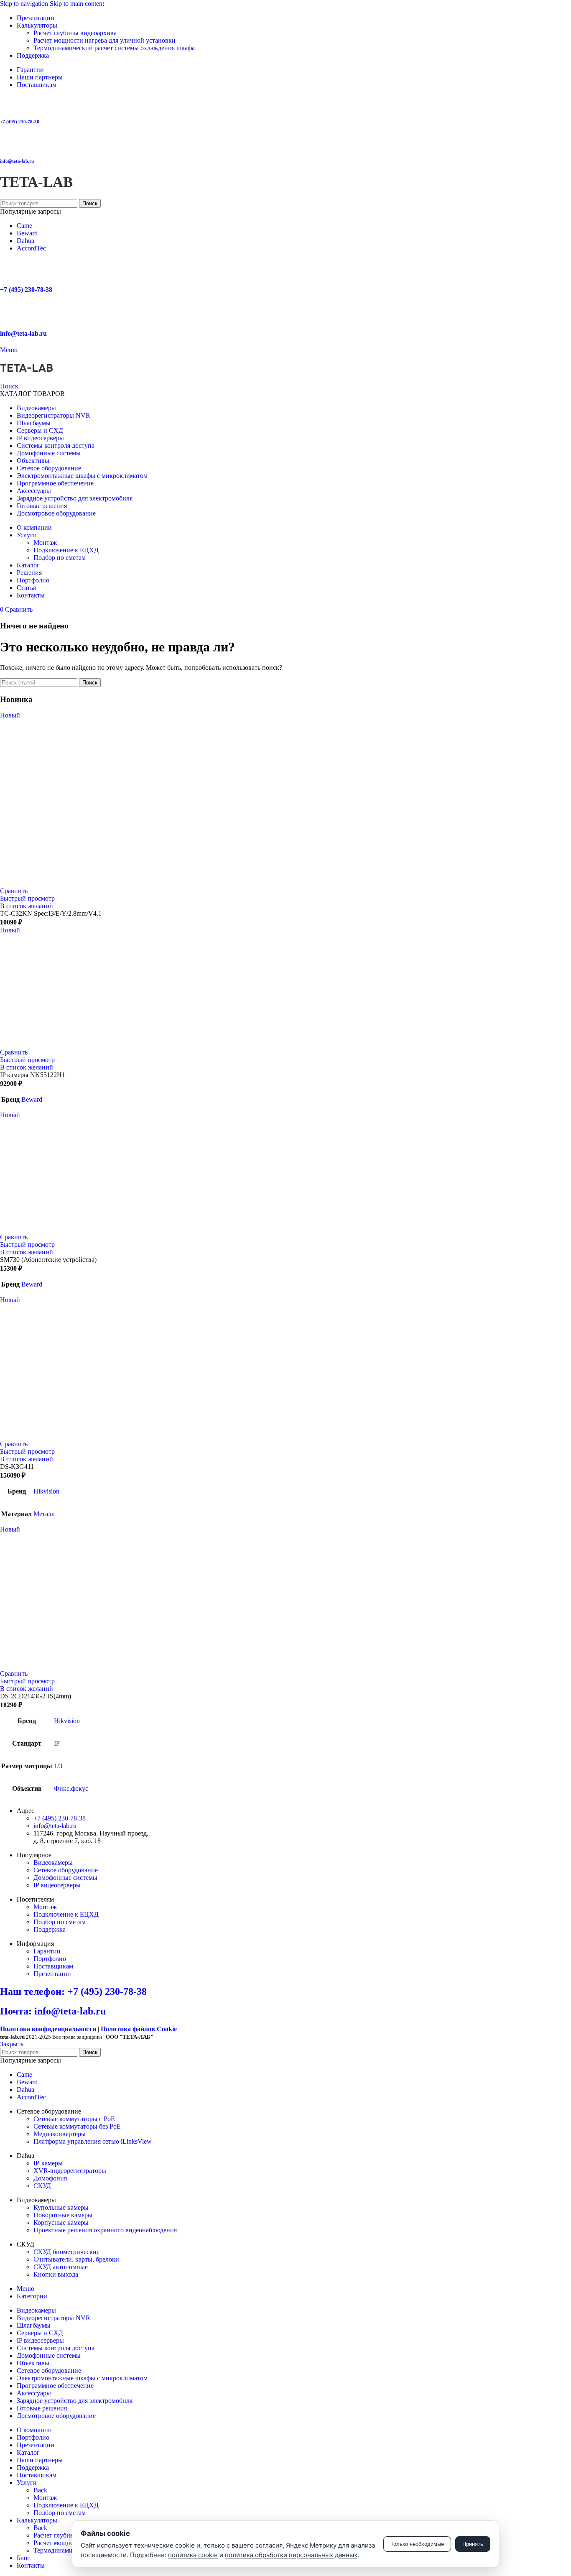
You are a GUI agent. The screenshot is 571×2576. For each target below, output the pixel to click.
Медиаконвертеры (60, 2134)
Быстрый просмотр (27, 898)
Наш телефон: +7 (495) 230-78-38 (73, 1991)
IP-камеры (48, 2163)
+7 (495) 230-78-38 (20, 122)
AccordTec (31, 248)
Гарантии (47, 1951)
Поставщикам (53, 1966)
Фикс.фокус (71, 1788)
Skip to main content (77, 4)
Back (40, 2490)
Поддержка (50, 1929)
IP (57, 1743)
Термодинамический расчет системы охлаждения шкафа (114, 48)
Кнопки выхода (56, 2274)
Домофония (50, 2178)
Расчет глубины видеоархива (75, 33)
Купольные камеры (61, 2207)
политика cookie (193, 2555)
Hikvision (46, 1491)
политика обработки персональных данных (291, 2555)
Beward (27, 233)
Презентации (52, 1974)
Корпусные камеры (61, 2222)
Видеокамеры (53, 1862)
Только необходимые (417, 2544)
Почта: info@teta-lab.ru (53, 2011)
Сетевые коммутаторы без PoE (77, 2126)
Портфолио (50, 1959)
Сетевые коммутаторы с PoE (74, 2119)
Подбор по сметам (60, 558)
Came (24, 226)
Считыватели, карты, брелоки (76, 2259)
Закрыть (12, 2044)
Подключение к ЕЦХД (66, 550)
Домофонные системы (65, 1878)
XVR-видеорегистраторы (70, 2171)
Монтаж (45, 543)
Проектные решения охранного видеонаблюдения (105, 2230)
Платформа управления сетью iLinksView (93, 2141)
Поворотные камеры (63, 2215)
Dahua (25, 241)
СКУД (42, 2186)
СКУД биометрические (66, 2252)
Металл (44, 1514)
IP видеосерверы (57, 1885)
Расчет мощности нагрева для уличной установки (105, 40)
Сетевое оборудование (66, 1870)
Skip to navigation (25, 4)
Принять (473, 2544)
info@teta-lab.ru (17, 161)
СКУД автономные (61, 2267)
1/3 (58, 1766)
